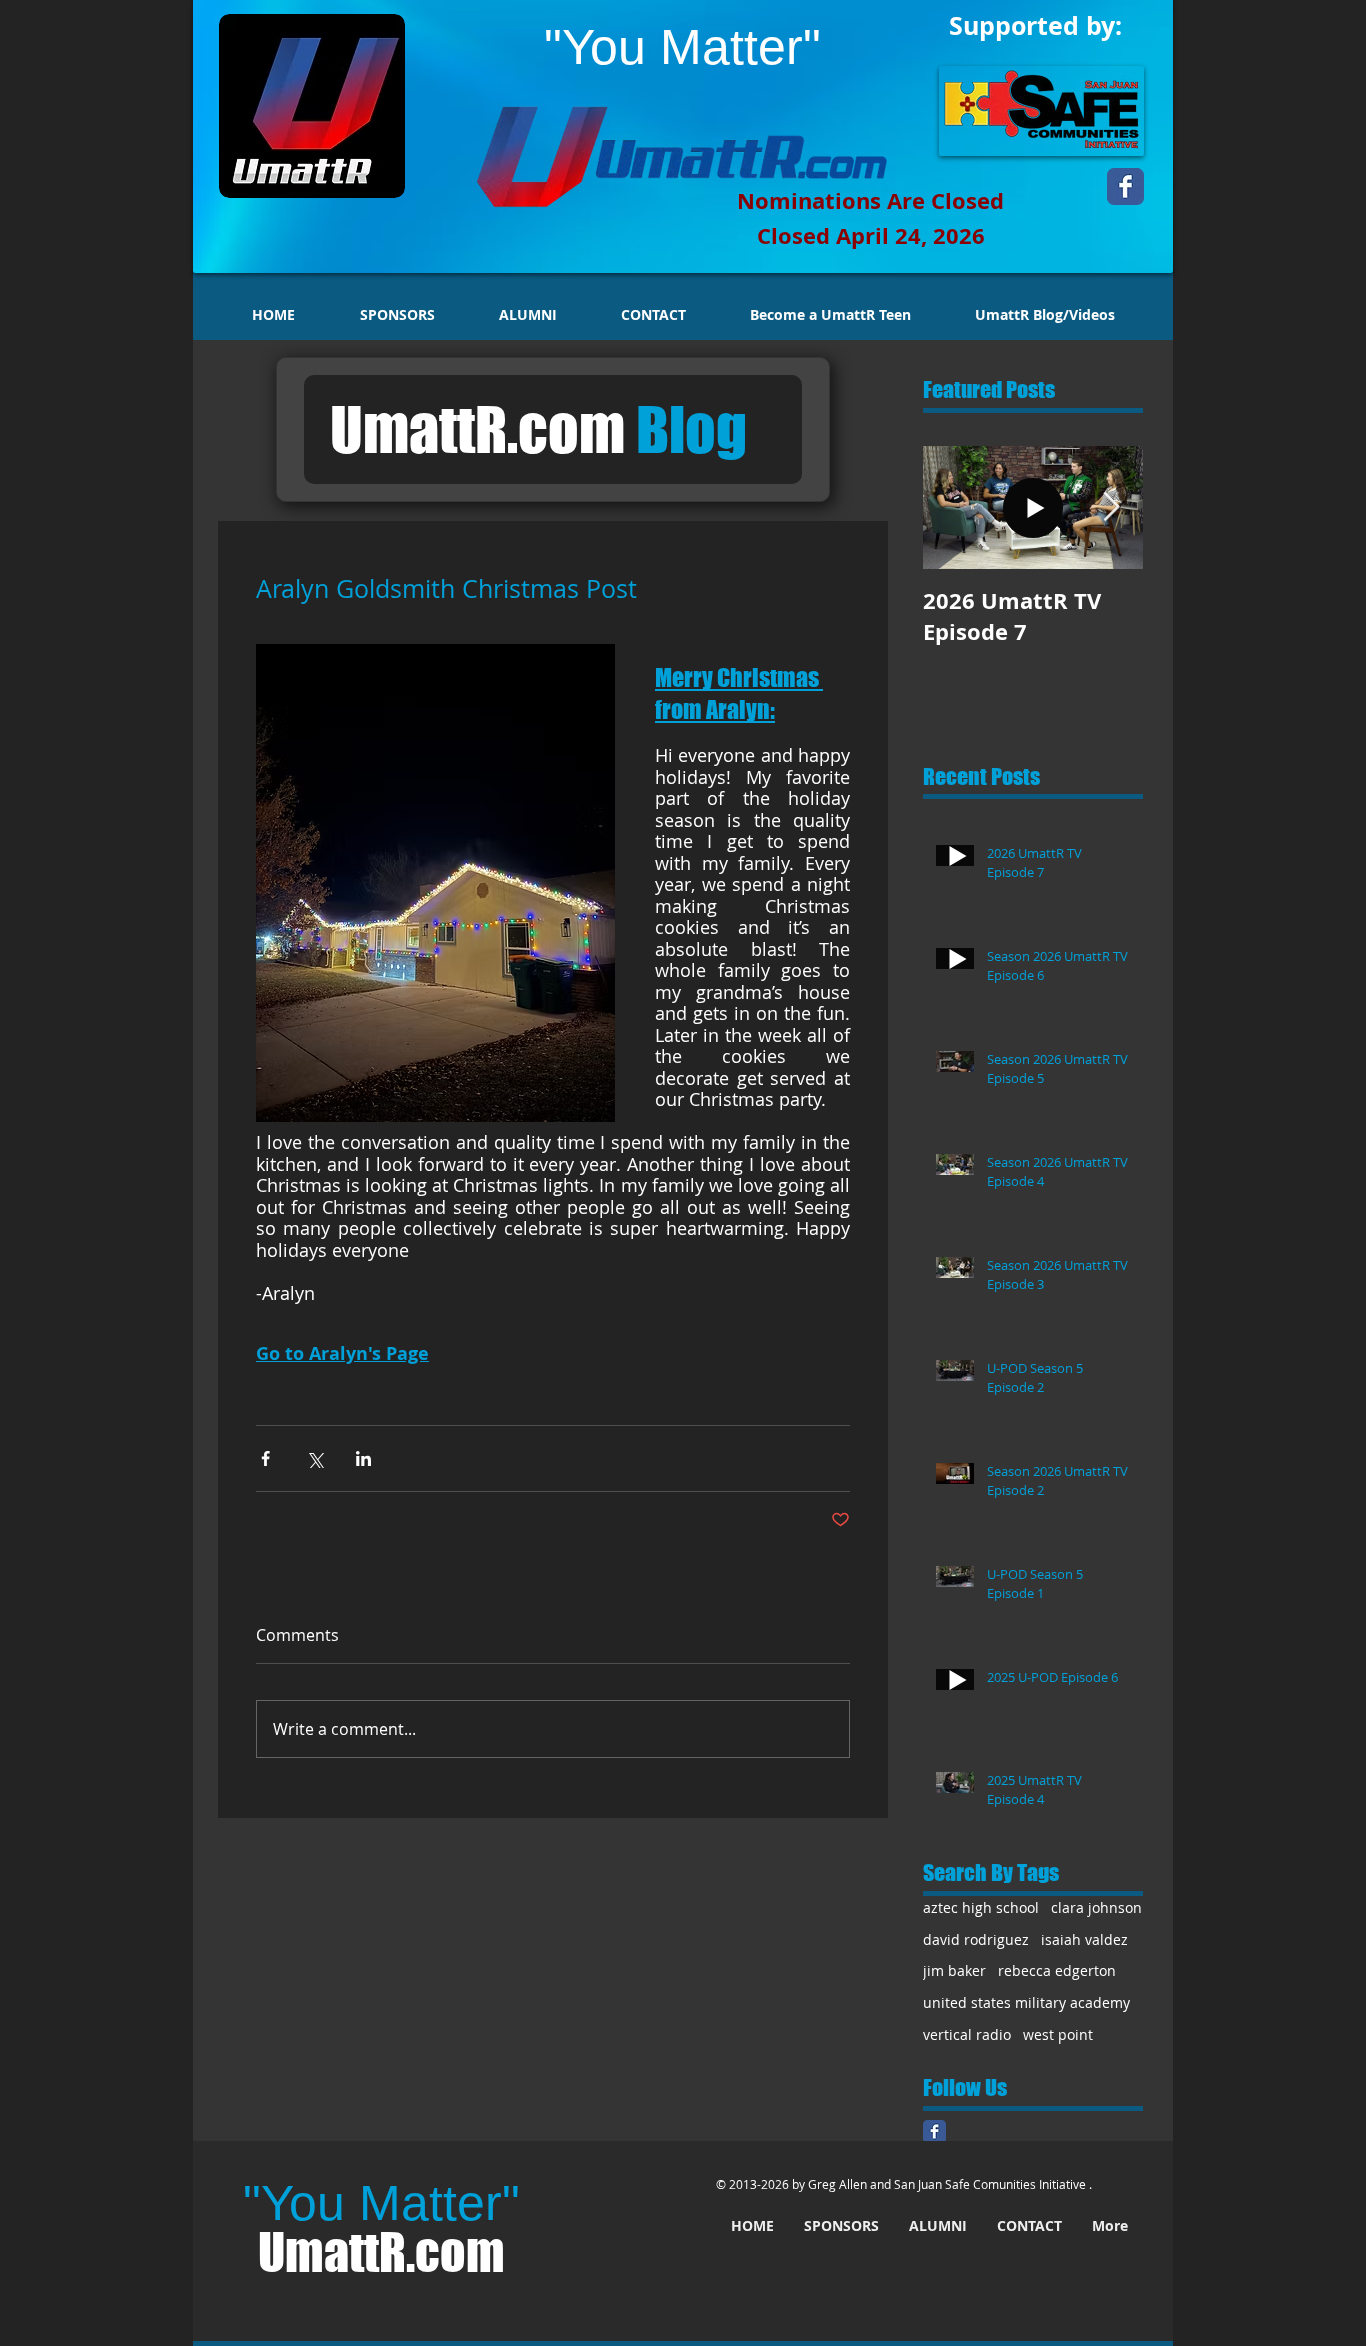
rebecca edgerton (1057, 1970)
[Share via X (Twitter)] (314, 1458)
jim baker (954, 1970)
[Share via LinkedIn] (363, 1458)
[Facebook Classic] (934, 2131)
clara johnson (1096, 1907)
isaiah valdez (1084, 1939)
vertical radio (967, 2034)
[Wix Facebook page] (1125, 186)
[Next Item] (1111, 507)
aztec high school (981, 1907)
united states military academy (1026, 2002)
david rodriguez (976, 1939)
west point (1058, 2034)
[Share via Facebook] (265, 1458)
